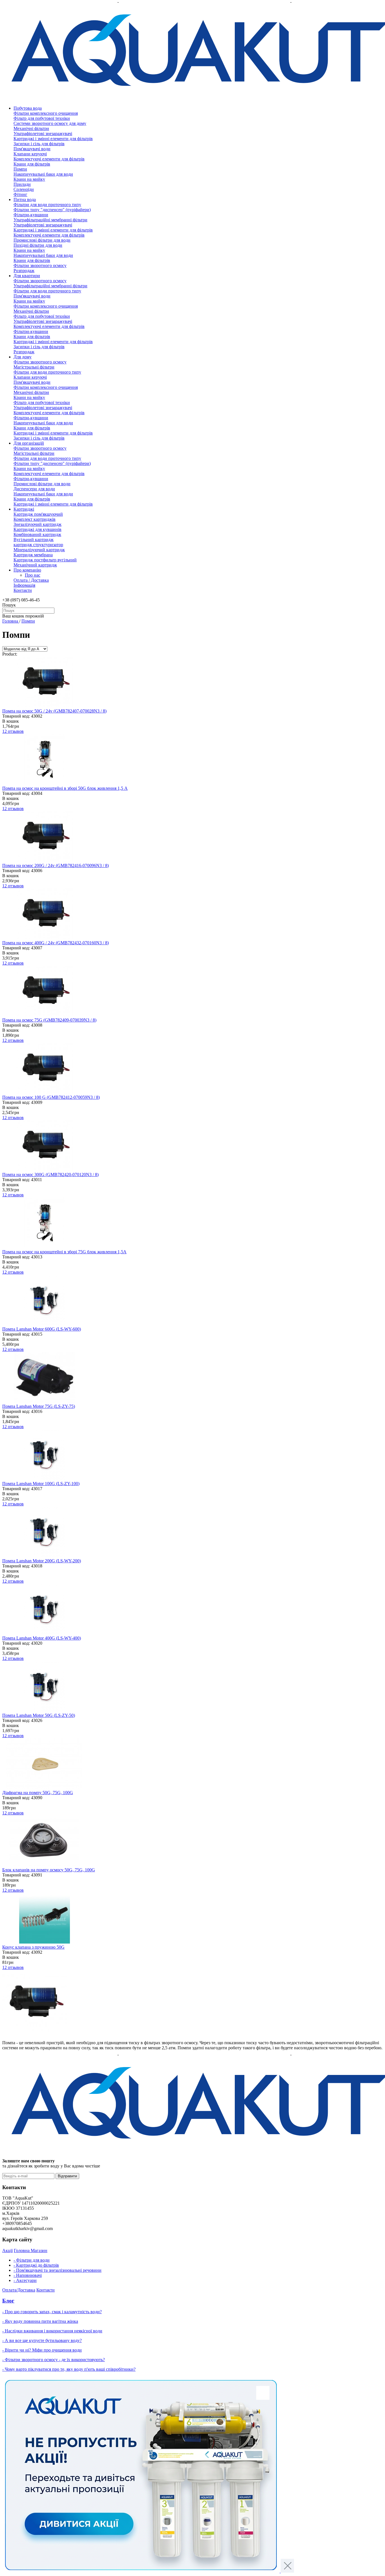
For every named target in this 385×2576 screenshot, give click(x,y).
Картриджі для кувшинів (37, 529)
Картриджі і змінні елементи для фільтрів (53, 139)
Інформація (24, 585)
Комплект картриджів (35, 519)
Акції (7, 2250)
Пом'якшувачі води (32, 149)
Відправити (67, 2176)
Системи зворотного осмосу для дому (50, 123)
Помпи (20, 169)
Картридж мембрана (33, 555)
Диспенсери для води (34, 489)
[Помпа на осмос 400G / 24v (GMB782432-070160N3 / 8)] (45, 938)
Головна (11, 621)
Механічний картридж (35, 565)
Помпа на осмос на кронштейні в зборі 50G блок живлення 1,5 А (65, 788)
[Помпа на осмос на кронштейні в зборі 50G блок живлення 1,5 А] (45, 783)
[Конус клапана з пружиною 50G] (45, 1942)
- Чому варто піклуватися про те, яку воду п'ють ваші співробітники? (69, 2369)
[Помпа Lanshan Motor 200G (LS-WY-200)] (45, 1556)
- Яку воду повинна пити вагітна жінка (40, 2321)
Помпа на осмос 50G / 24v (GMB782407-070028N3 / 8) (54, 711)
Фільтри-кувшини (31, 215)
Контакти (23, 590)
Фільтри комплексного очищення (46, 113)
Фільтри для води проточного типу (47, 205)
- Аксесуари (25, 2280)
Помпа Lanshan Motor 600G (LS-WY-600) (42, 1329)
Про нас (33, 575)
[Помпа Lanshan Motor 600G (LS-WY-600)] (45, 1324)
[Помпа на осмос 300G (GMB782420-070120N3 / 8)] (45, 1169)
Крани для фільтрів (32, 164)
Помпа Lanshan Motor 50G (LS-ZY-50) (39, 1715)
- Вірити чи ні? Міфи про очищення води (42, 2350)
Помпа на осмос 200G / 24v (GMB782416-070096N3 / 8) (56, 865)
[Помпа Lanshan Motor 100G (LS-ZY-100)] (45, 1478)
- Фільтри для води (32, 2260)
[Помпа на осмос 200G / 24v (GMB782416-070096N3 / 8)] (45, 860)
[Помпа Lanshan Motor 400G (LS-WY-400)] (45, 1633)
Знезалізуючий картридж (37, 524)
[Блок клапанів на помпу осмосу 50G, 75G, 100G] (45, 1865)
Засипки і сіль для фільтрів (39, 144)
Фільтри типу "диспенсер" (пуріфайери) (52, 210)
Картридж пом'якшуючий (38, 514)
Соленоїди (24, 189)
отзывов (13, 731)
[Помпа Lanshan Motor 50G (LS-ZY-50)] (45, 1710)
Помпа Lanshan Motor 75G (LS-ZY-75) (39, 1406)
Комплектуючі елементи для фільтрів (49, 159)
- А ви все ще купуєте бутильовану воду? (42, 2340)
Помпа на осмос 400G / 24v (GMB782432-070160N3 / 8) (56, 943)
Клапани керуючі (30, 154)
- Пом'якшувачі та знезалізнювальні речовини (57, 2270)
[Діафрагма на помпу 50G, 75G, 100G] (45, 1787)
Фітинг (20, 194)
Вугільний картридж (34, 540)
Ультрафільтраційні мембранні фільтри (50, 220)
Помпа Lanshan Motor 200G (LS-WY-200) (42, 1561)
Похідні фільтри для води (38, 245)
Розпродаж (24, 271)
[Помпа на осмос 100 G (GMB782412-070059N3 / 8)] (45, 1092)
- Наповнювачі (28, 2275)
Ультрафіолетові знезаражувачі (43, 134)
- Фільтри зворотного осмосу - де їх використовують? (54, 2360)
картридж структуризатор (38, 545)
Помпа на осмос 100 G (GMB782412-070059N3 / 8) (51, 1097)
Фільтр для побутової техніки (42, 118)
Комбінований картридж (37, 534)
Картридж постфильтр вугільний (45, 560)
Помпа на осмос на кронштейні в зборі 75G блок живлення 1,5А (64, 1252)
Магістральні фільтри (34, 367)
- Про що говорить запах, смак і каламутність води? (52, 2312)
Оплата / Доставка (31, 580)
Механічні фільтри (31, 128)
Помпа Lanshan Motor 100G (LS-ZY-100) (41, 1484)
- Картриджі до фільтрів (36, 2265)
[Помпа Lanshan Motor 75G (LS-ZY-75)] (45, 1401)
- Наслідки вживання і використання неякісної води (52, 2331)
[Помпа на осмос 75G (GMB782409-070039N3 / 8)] (45, 1015)
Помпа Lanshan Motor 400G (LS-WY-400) (42, 1638)
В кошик (11, 721)
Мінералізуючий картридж (39, 550)
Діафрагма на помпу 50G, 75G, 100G (38, 1793)
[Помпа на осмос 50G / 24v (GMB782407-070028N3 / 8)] (45, 706)
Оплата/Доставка (19, 2290)
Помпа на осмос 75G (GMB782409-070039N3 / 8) (49, 1020)
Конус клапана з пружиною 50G (33, 1947)
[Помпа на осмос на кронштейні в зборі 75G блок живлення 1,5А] (45, 1247)
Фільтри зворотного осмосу (40, 265)
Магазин (39, 2250)
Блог (8, 2301)
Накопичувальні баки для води (43, 174)
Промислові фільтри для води (42, 240)
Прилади (22, 184)
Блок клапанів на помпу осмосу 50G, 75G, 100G (49, 1870)
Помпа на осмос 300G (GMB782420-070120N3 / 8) (50, 1175)
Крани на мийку (29, 179)
